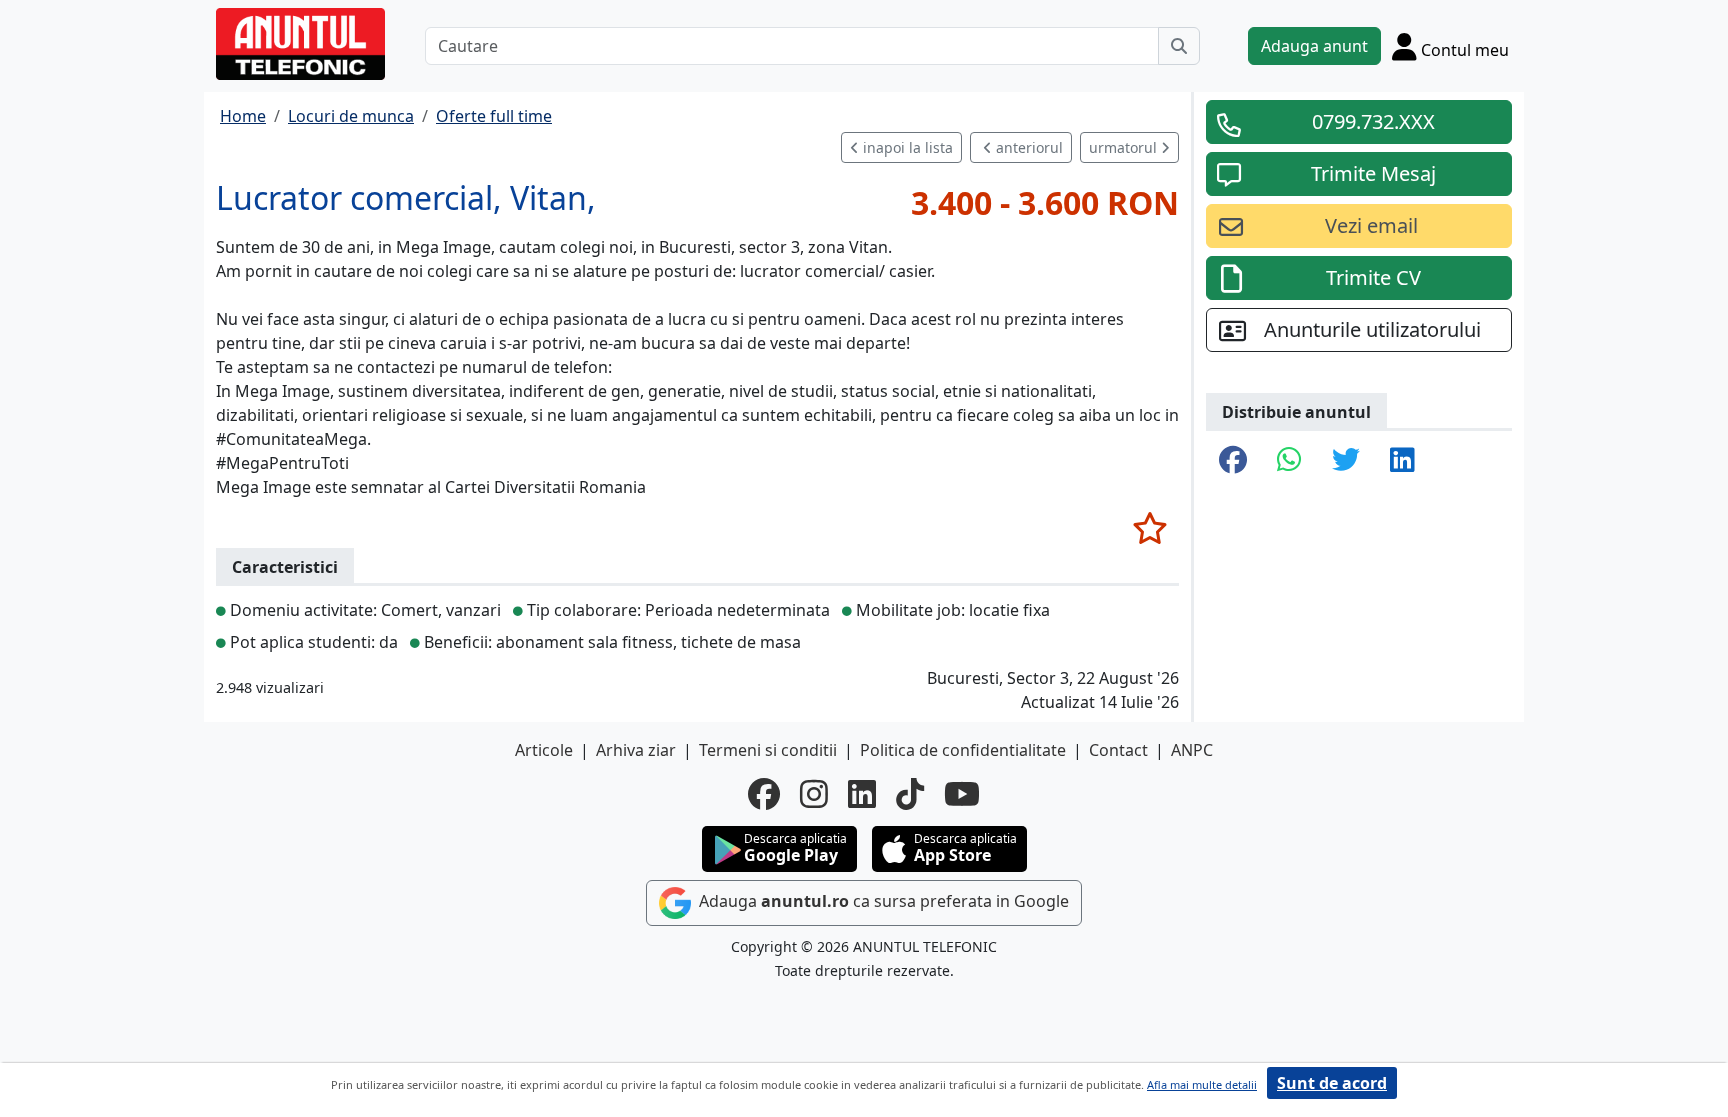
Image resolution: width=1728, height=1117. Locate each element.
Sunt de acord (1332, 1083)
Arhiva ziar (636, 750)
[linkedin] (862, 794)
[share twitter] (1346, 461)
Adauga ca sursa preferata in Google (882, 901)
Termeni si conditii (768, 750)
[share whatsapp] (1289, 461)
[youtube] (962, 794)
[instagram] (814, 794)
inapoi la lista (906, 147)
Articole (544, 750)
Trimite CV (1373, 277)
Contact (1118, 750)
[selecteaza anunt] (1149, 528)
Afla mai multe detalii (1202, 1084)
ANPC (1192, 750)
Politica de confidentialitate (963, 750)
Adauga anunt (1314, 46)
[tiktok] (910, 794)
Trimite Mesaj (1373, 173)
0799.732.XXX (1373, 121)
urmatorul (1125, 147)
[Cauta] (1179, 46)
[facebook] (764, 794)
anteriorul (1027, 147)
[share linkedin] (1402, 461)
